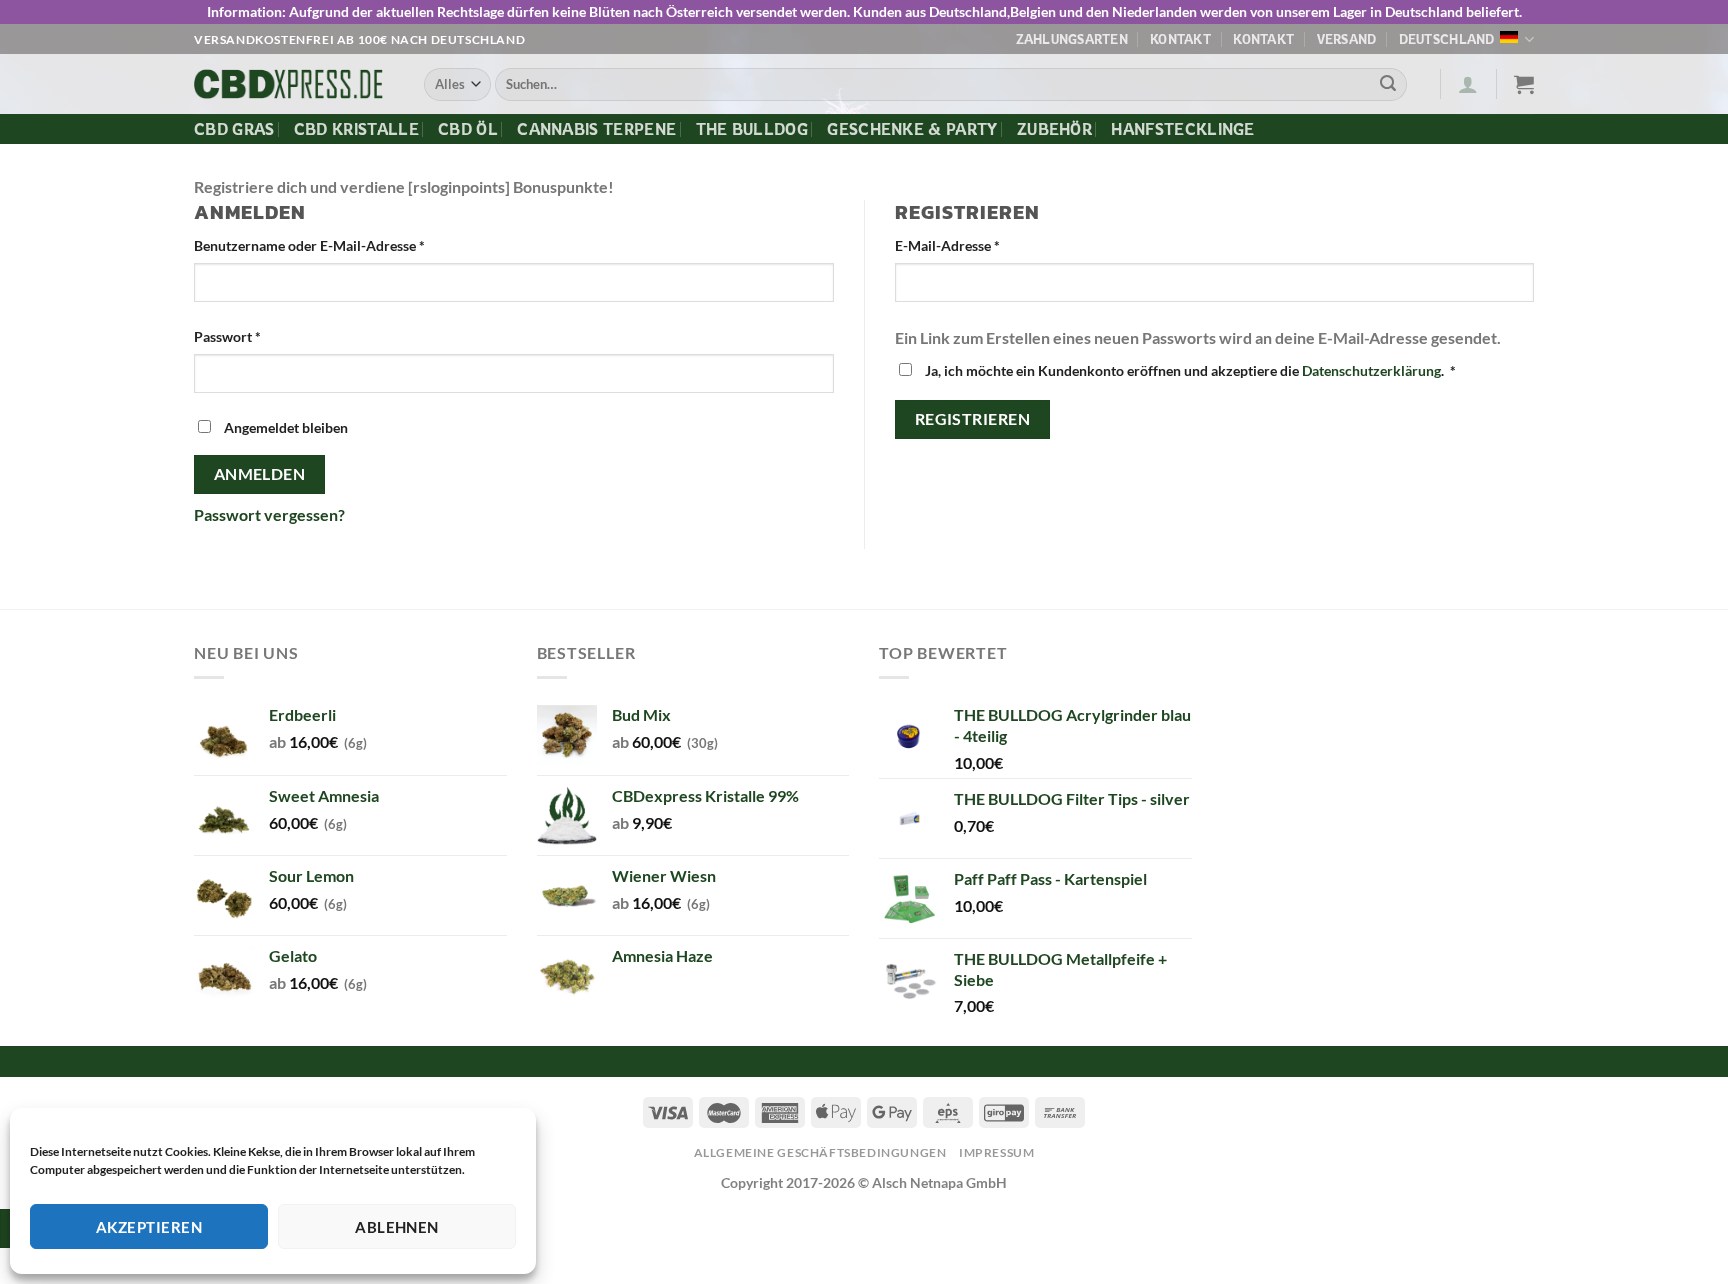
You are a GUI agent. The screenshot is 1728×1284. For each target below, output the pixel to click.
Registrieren (973, 419)
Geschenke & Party (912, 129)
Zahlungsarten (1072, 39)
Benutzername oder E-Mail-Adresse (309, 245)
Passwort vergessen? (269, 514)
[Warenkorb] (1524, 84)
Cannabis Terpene (596, 129)
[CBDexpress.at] (294, 84)
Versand (1347, 39)
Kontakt (1180, 39)
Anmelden (260, 474)
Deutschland (1447, 39)
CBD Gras (234, 129)
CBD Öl (468, 129)
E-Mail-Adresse (947, 245)
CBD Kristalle (356, 129)
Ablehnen (397, 1227)
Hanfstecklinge (1182, 129)
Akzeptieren (149, 1227)
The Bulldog (752, 129)
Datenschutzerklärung (1371, 370)
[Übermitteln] (1388, 85)
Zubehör (1054, 129)
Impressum (997, 1152)
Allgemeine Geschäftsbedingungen (820, 1152)
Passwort (227, 336)
